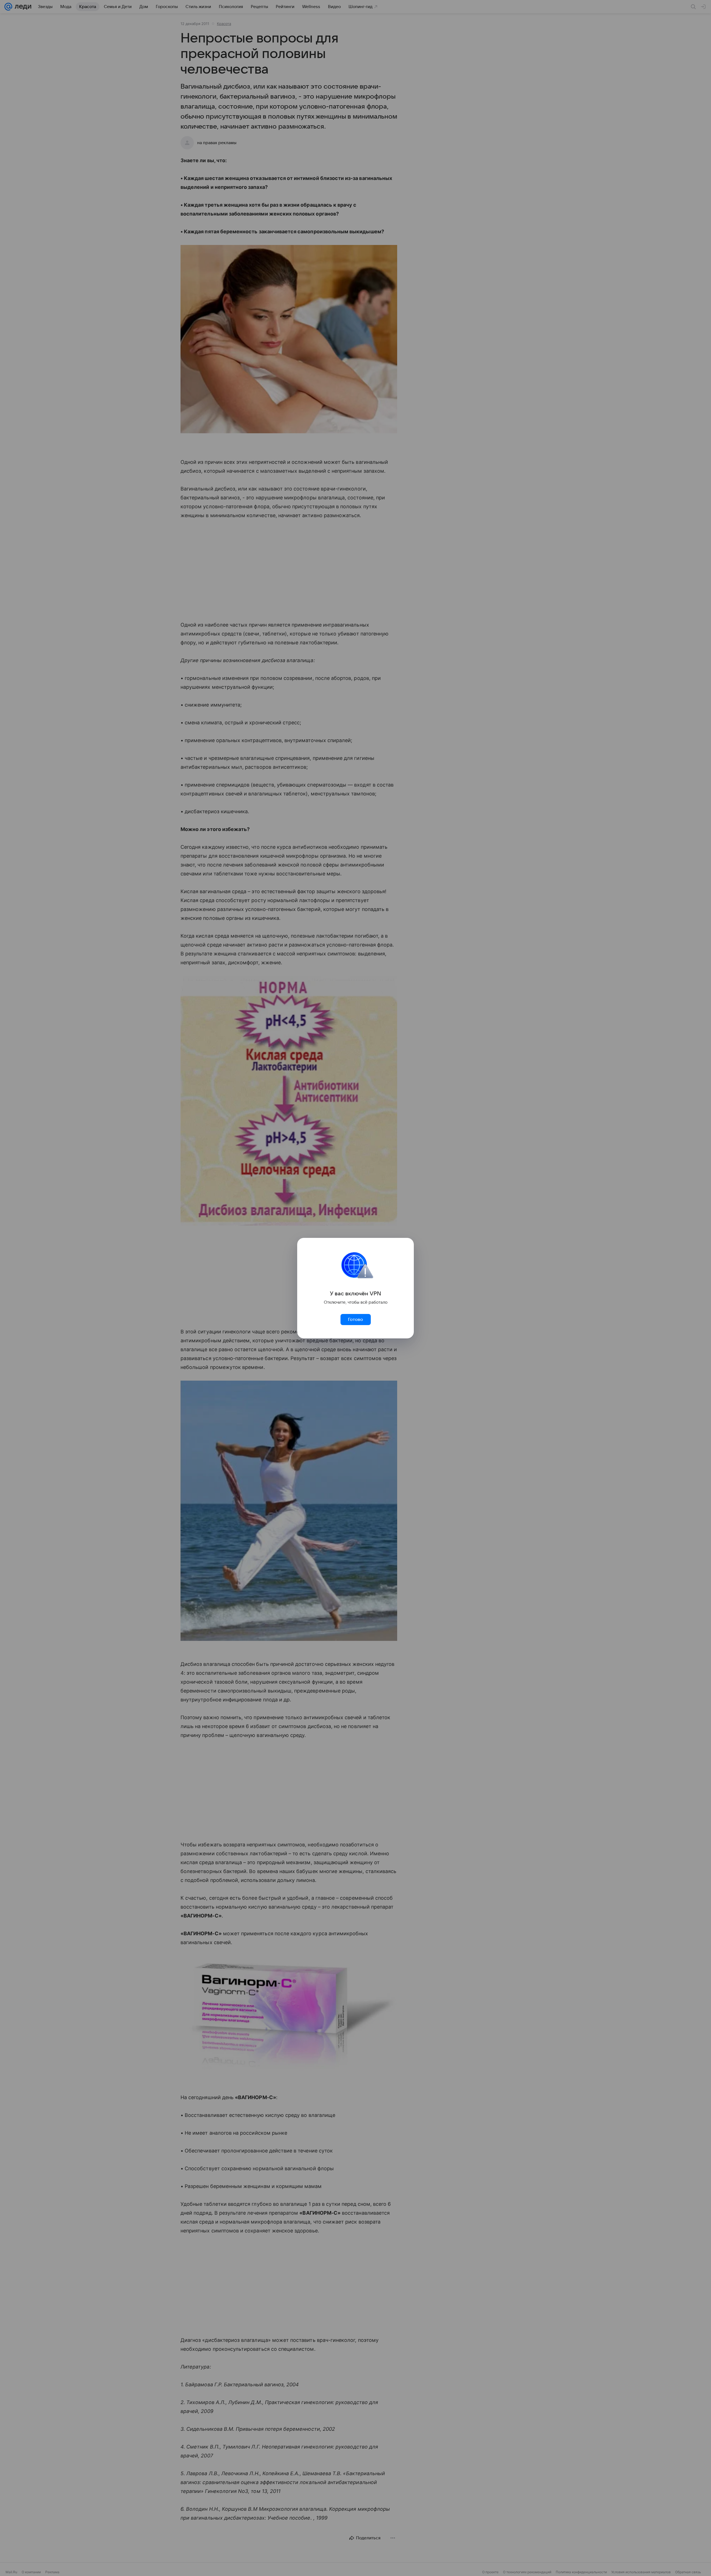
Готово (355, 1320)
